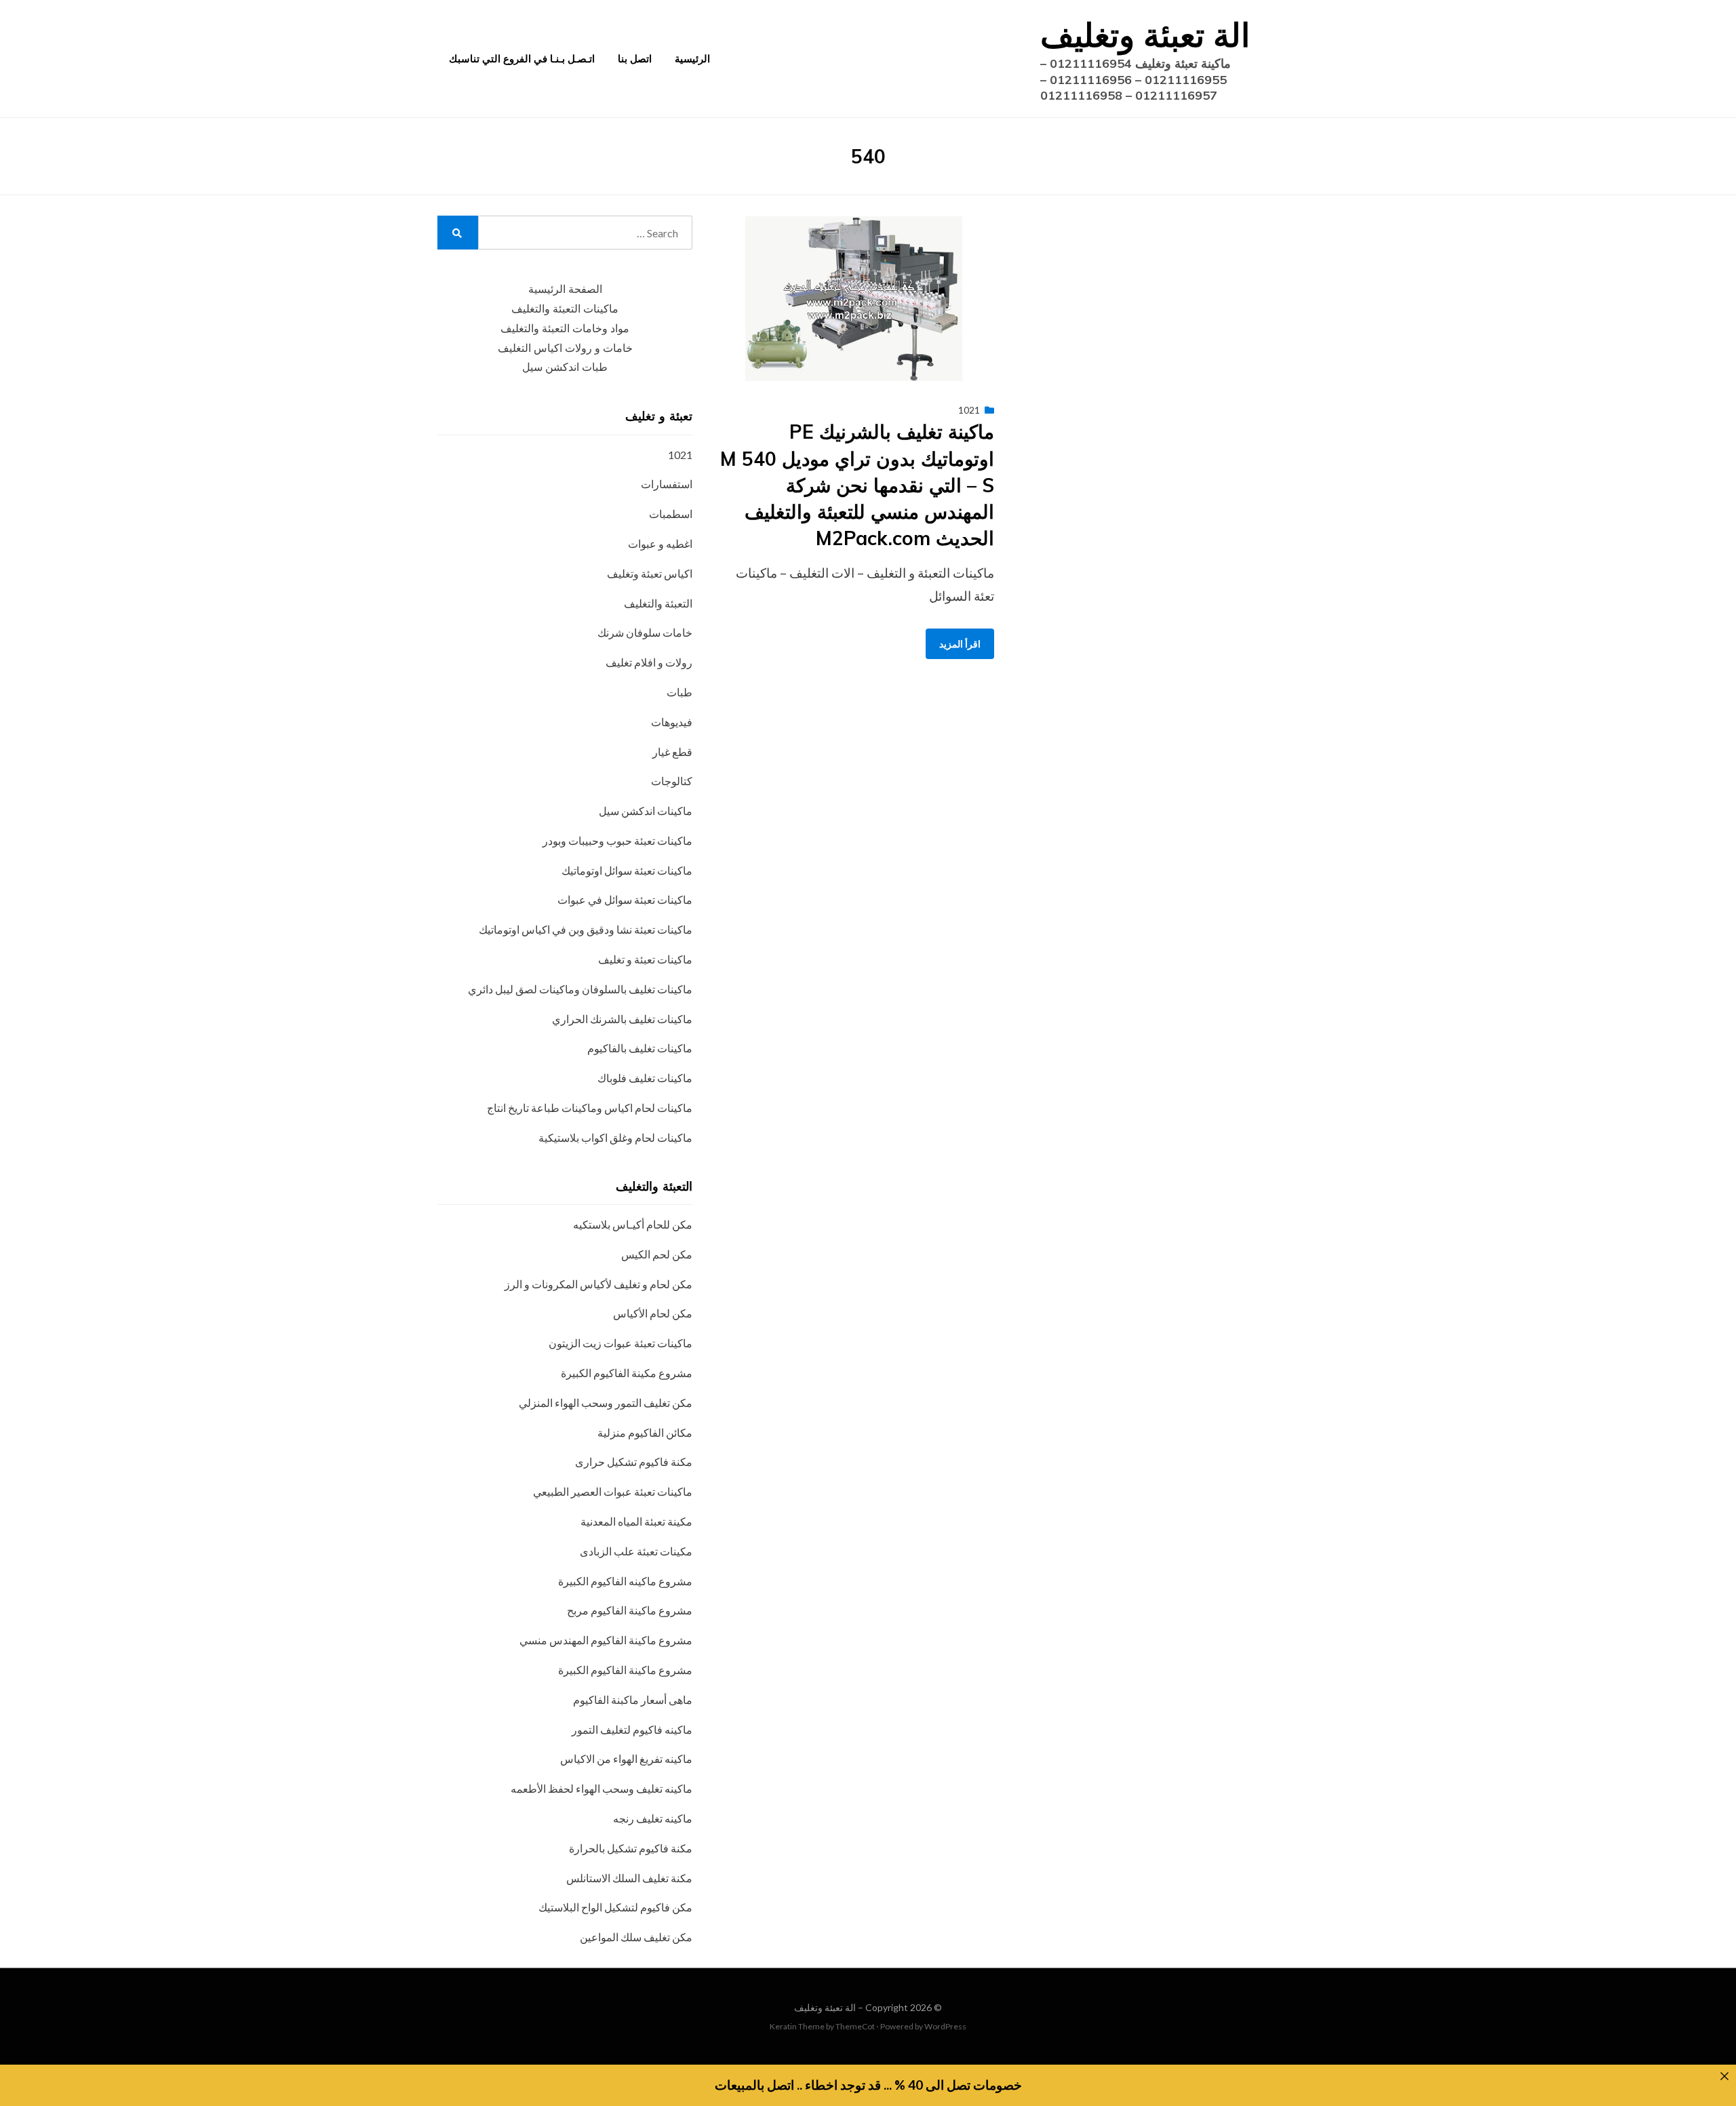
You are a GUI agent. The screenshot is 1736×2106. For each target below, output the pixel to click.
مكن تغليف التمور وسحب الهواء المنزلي (606, 1403)
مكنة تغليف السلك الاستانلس (629, 1878)
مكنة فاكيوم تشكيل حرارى (634, 1462)
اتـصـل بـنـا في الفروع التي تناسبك (522, 59)
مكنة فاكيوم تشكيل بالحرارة (631, 1848)
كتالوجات (672, 781)
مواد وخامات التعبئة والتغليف (565, 329)
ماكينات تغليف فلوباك (645, 1078)
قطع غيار (672, 752)
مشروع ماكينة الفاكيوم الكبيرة (625, 1670)
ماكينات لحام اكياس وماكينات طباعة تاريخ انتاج (590, 1108)
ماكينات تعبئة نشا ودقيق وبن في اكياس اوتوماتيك (586, 929)
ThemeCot (855, 2026)
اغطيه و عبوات (660, 543)
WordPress (945, 2026)
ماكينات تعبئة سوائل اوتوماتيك (627, 870)
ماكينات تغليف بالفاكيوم (640, 1048)
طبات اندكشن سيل (565, 367)
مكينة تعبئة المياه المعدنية (636, 1521)
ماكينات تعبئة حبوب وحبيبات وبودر (617, 840)
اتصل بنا (635, 59)
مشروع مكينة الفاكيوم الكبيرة (627, 1373)
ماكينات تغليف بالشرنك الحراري (622, 1019)
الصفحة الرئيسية (565, 289)
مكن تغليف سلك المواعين (636, 1937)
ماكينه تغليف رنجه (653, 1818)
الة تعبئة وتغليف (1145, 35)
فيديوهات (672, 722)
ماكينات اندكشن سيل (646, 811)
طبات (679, 692)
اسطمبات (671, 514)
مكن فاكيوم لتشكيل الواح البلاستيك (615, 1907)
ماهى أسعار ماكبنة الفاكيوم (633, 1700)
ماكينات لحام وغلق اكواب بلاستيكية (615, 1137)
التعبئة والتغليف (658, 603)
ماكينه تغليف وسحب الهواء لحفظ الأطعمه (601, 1788)
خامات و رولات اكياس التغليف (565, 348)
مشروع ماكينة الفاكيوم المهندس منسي (606, 1640)
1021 (969, 410)
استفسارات (667, 484)
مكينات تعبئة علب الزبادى (636, 1551)
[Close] (1724, 2077)
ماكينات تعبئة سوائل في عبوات (625, 899)
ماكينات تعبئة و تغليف (645, 959)
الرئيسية (692, 59)
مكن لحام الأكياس (653, 1313)
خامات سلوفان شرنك (645, 632)
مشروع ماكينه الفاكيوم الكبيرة (625, 1581)
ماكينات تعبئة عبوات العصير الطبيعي (613, 1491)
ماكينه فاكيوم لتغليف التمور (632, 1729)
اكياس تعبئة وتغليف (650, 573)
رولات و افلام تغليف (649, 662)
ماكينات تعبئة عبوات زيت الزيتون (620, 1343)
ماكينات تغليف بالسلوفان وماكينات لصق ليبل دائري (580, 989)
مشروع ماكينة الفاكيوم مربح (630, 1610)
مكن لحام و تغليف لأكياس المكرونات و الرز (598, 1284)
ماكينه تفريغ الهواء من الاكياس (626, 1759)
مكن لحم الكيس (657, 1254)
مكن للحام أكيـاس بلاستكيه (633, 1224)
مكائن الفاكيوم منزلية (645, 1432)
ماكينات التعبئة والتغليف (565, 309)
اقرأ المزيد (960, 644)
